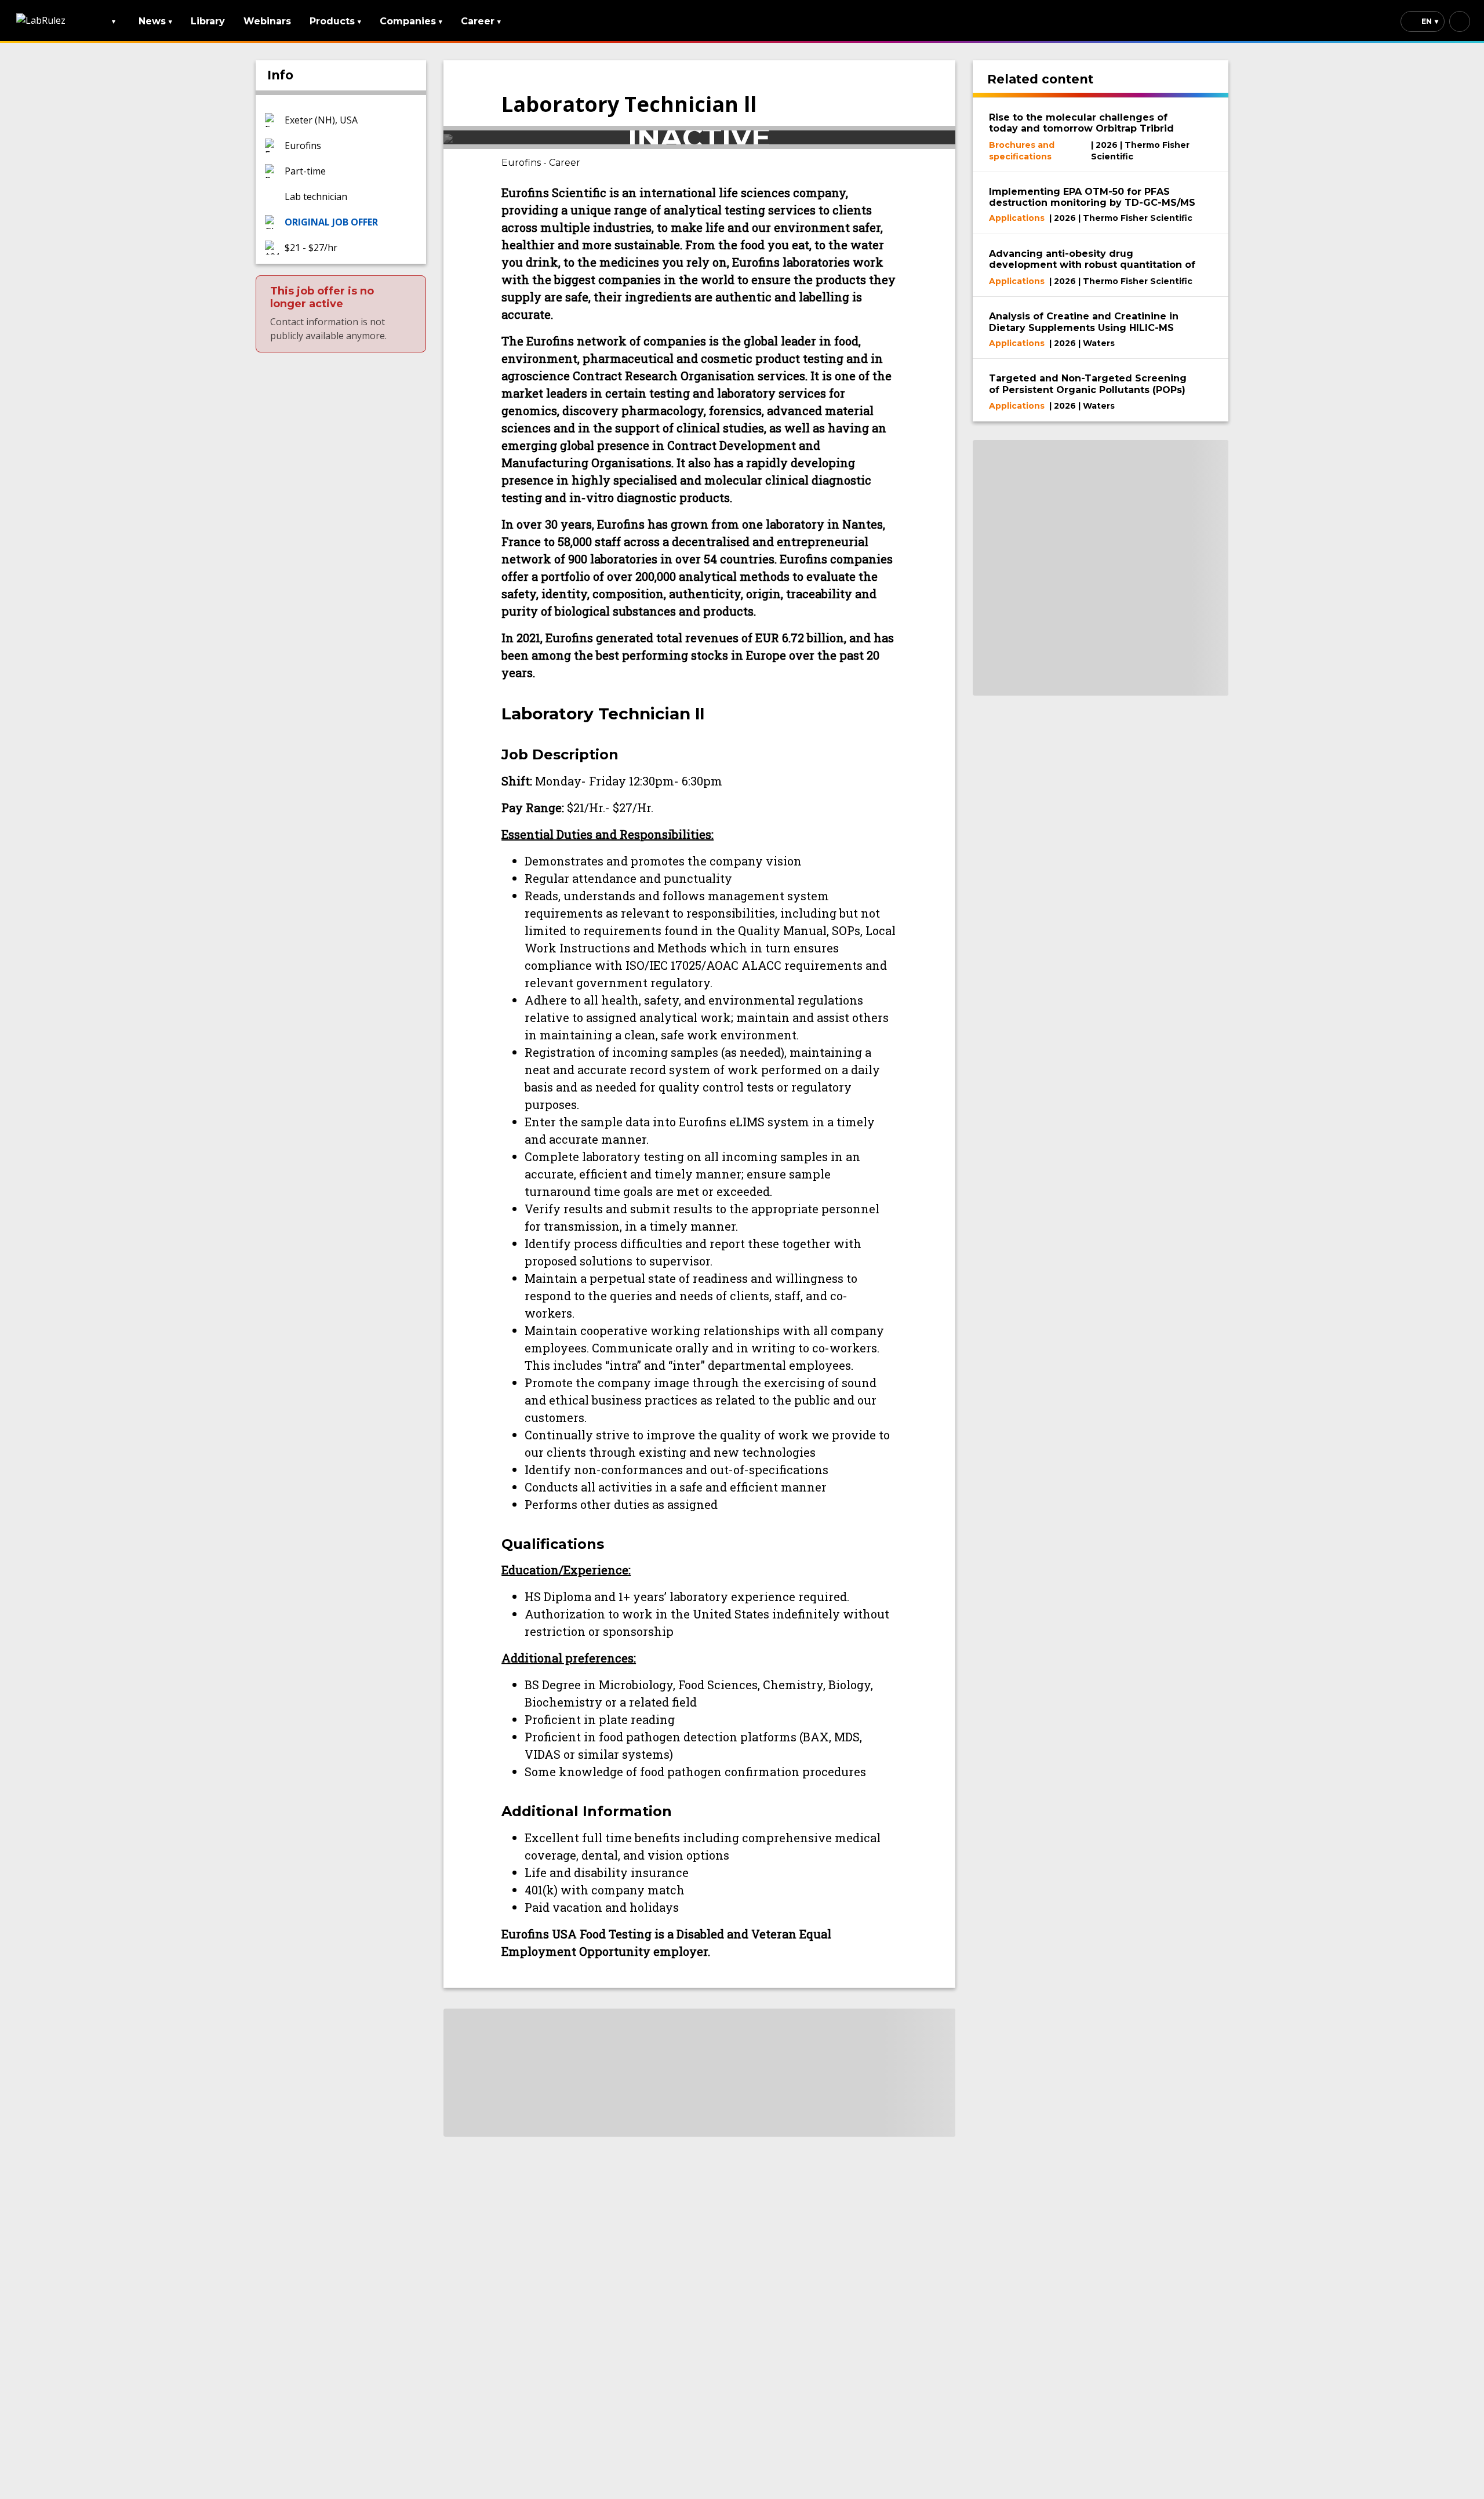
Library (208, 21)
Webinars (267, 21)
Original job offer (331, 222)
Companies (411, 21)
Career (481, 21)
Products (335, 21)
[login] (1460, 21)
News (155, 21)
